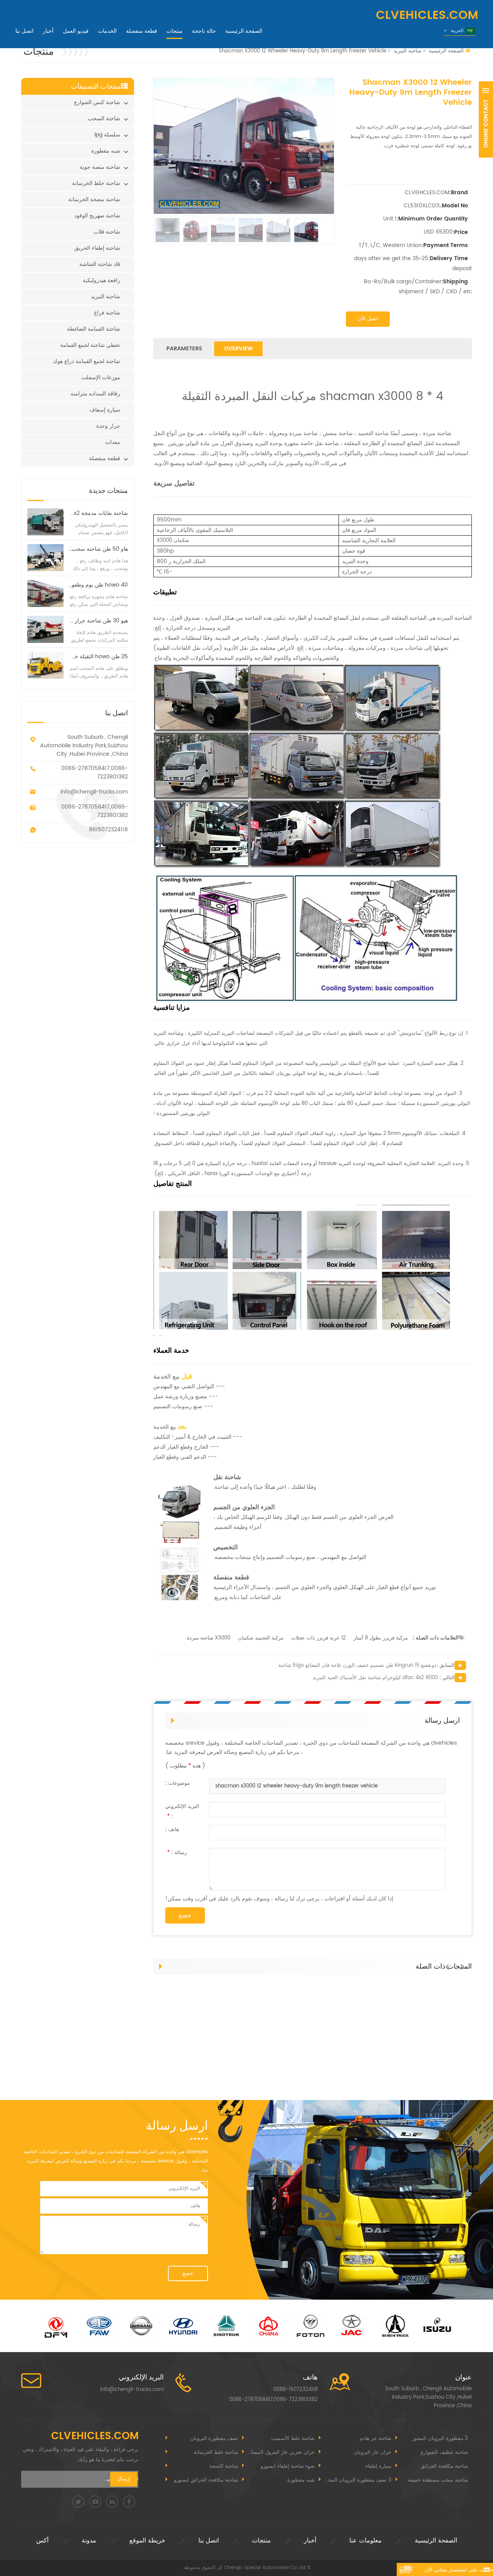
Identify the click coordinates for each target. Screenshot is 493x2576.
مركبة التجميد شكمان (261, 1638)
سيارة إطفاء (378, 2466)
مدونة (89, 2541)
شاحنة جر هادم (376, 2439)
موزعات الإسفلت (101, 377)
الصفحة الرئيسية (244, 31)
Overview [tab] (238, 349)
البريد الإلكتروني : (182, 1812)
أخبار (48, 31)
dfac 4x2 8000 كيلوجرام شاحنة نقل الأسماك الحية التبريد (375, 1678)
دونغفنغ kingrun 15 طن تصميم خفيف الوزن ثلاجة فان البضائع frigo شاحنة (357, 1665)
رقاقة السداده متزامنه (95, 394)
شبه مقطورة (106, 151)
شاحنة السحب (104, 119)
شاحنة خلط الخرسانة (96, 183)
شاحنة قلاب (107, 232)
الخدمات (107, 31)
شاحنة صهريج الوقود (97, 216)
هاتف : (172, 1830)
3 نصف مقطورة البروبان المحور (357, 2480)
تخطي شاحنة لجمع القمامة (90, 345)
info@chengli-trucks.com (94, 792)
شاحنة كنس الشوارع (97, 102)
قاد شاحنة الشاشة (100, 264)
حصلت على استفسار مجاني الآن (459, 2570)
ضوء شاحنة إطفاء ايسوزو (288, 2466)
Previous (449, 1963)
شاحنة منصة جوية (100, 167)
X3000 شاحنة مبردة (209, 1638)
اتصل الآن (368, 319)
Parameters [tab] (184, 349)
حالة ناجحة (204, 31)
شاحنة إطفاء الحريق (97, 248)
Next (464, 1963)
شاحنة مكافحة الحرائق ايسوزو (206, 2480)
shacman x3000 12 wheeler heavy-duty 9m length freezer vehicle (297, 1786)
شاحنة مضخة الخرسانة (94, 199)
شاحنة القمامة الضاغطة (94, 329)
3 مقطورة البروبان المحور (440, 2439)
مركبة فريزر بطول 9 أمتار (381, 1638)
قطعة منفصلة (142, 31)
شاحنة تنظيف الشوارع (444, 2452)
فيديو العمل (76, 31)
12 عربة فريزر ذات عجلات (319, 1638)
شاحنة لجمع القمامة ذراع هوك (86, 361)
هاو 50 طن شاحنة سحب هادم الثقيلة (98, 549)
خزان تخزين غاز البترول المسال (281, 2452)
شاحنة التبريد (407, 51)
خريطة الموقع (147, 2541)
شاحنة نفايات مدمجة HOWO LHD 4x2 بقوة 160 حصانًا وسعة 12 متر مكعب (98, 513)
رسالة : (177, 1853)
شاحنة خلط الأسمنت (293, 2439)
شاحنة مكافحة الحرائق (444, 2466)
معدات (113, 442)
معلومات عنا (366, 2541)
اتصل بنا (24, 31)
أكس (42, 2541)
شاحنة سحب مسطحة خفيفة (438, 2480)
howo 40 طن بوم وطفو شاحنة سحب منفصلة (98, 585)
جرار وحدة (108, 426)
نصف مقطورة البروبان (214, 2439)
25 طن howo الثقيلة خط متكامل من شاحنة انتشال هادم (98, 657)
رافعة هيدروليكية (101, 280)
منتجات (174, 31)
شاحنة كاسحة (224, 2466)
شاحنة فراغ (107, 313)
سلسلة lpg (107, 135)
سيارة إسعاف (105, 410)
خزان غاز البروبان (373, 2452)
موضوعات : (178, 1783)
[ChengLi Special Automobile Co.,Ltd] (246, 15)
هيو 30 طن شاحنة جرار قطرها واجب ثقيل (98, 621)
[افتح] (486, 119)
